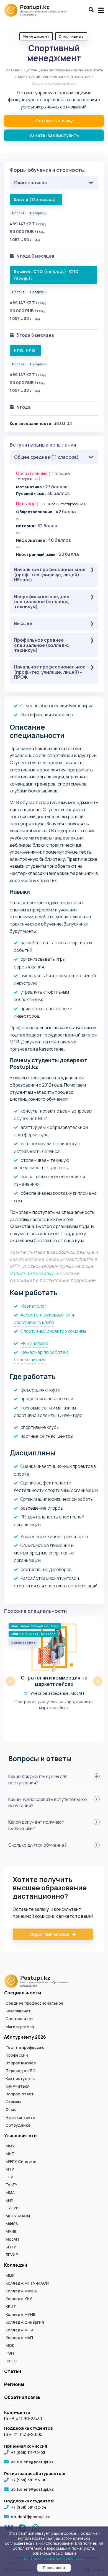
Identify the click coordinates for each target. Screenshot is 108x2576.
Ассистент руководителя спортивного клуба (44, 1319)
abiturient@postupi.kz (32, 2462)
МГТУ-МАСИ (18, 2216)
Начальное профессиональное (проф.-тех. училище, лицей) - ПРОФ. (50, 672)
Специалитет (20, 2019)
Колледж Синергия (25, 2322)
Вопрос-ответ (20, 2094)
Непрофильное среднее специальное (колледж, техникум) (42, 602)
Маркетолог (34, 1306)
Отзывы (13, 2102)
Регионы (14, 2384)
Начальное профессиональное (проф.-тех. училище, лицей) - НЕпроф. (50, 575)
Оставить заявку (54, 121)
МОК (10, 2346)
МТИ (10, 2169)
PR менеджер (34, 1343)
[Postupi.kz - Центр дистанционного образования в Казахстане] (38, 10)
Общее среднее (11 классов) (46, 457)
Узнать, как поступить (54, 135)
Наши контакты (20, 2118)
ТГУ (9, 2177)
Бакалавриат (18, 2011)
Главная (12, 70)
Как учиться (18, 2086)
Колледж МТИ (19, 2330)
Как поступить (20, 2079)
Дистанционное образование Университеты (64, 70)
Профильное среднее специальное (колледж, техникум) (42, 645)
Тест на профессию (25, 2048)
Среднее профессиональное (34, 2003)
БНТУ (11, 2247)
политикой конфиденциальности (54, 2558)
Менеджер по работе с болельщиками (41, 1356)
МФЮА (12, 2224)
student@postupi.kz (31, 2517)
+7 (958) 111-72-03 (28, 2452)
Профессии (17, 2055)
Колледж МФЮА (21, 2291)
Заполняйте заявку (32, 1273)
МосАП (12, 2239)
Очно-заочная (30, 183)
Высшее (23, 623)
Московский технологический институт (54, 77)
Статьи (13, 2371)
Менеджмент (36, 36)
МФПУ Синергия (22, 2162)
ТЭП (10, 2353)
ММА (10, 2193)
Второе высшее (21, 2063)
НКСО (11, 2361)
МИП (10, 2154)
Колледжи (16, 2265)
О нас (11, 2109)
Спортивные (71, 36)
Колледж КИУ (19, 2299)
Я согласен (54, 2568)
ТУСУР (12, 2208)
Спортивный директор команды (53, 1331)
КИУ (9, 2200)
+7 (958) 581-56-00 (29, 2480)
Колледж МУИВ (20, 2315)
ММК (10, 2276)
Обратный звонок (50, 1934)
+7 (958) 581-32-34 (29, 2507)
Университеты (21, 2136)
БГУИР (12, 2255)
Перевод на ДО (20, 2071)
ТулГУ (11, 2185)
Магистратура (20, 2027)
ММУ (10, 2146)
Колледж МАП (19, 2338)
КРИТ (11, 2307)
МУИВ (11, 2232)
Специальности (23, 1993)
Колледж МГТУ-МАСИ (27, 2283)
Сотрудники (18, 2125)
